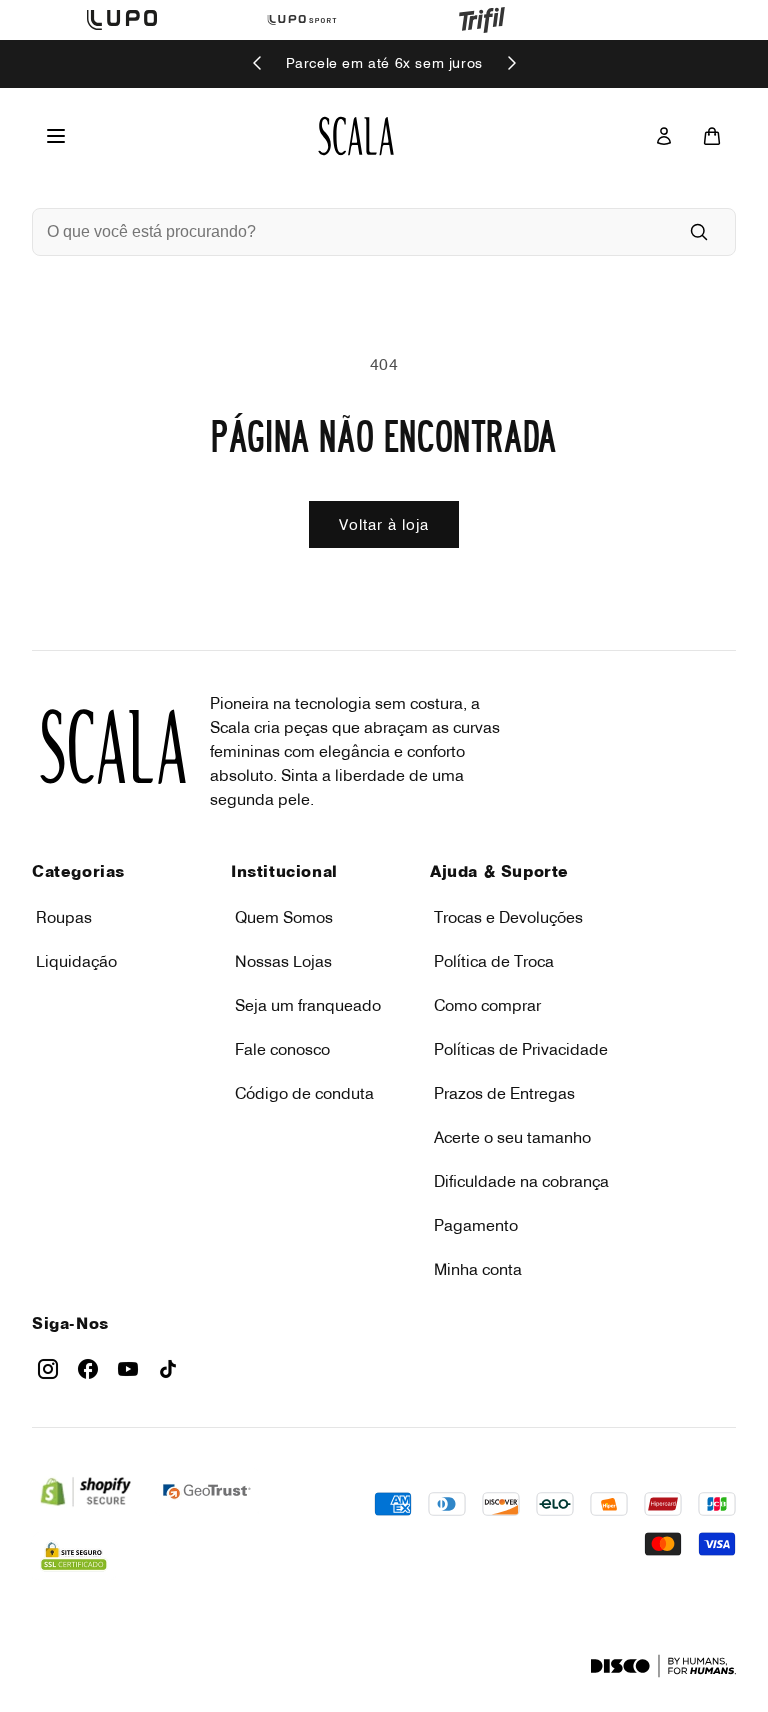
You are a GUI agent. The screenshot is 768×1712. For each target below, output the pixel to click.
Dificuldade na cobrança (521, 1181)
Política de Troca (494, 961)
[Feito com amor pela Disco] (663, 1666)
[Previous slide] (258, 64)
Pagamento (476, 1225)
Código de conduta (304, 1093)
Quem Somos (284, 917)
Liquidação (76, 961)
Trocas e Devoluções (508, 917)
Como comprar (487, 1005)
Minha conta (478, 1269)
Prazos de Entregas (504, 1093)
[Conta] (664, 136)
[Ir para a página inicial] (356, 136)
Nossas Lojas (283, 961)
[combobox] (356, 232)
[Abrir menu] (56, 136)
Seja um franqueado (308, 1005)
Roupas (64, 917)
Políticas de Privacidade (521, 1049)
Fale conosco (282, 1049)
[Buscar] (699, 232)
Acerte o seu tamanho (512, 1137)
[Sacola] (712, 136)
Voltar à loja (384, 524)
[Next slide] (511, 64)
